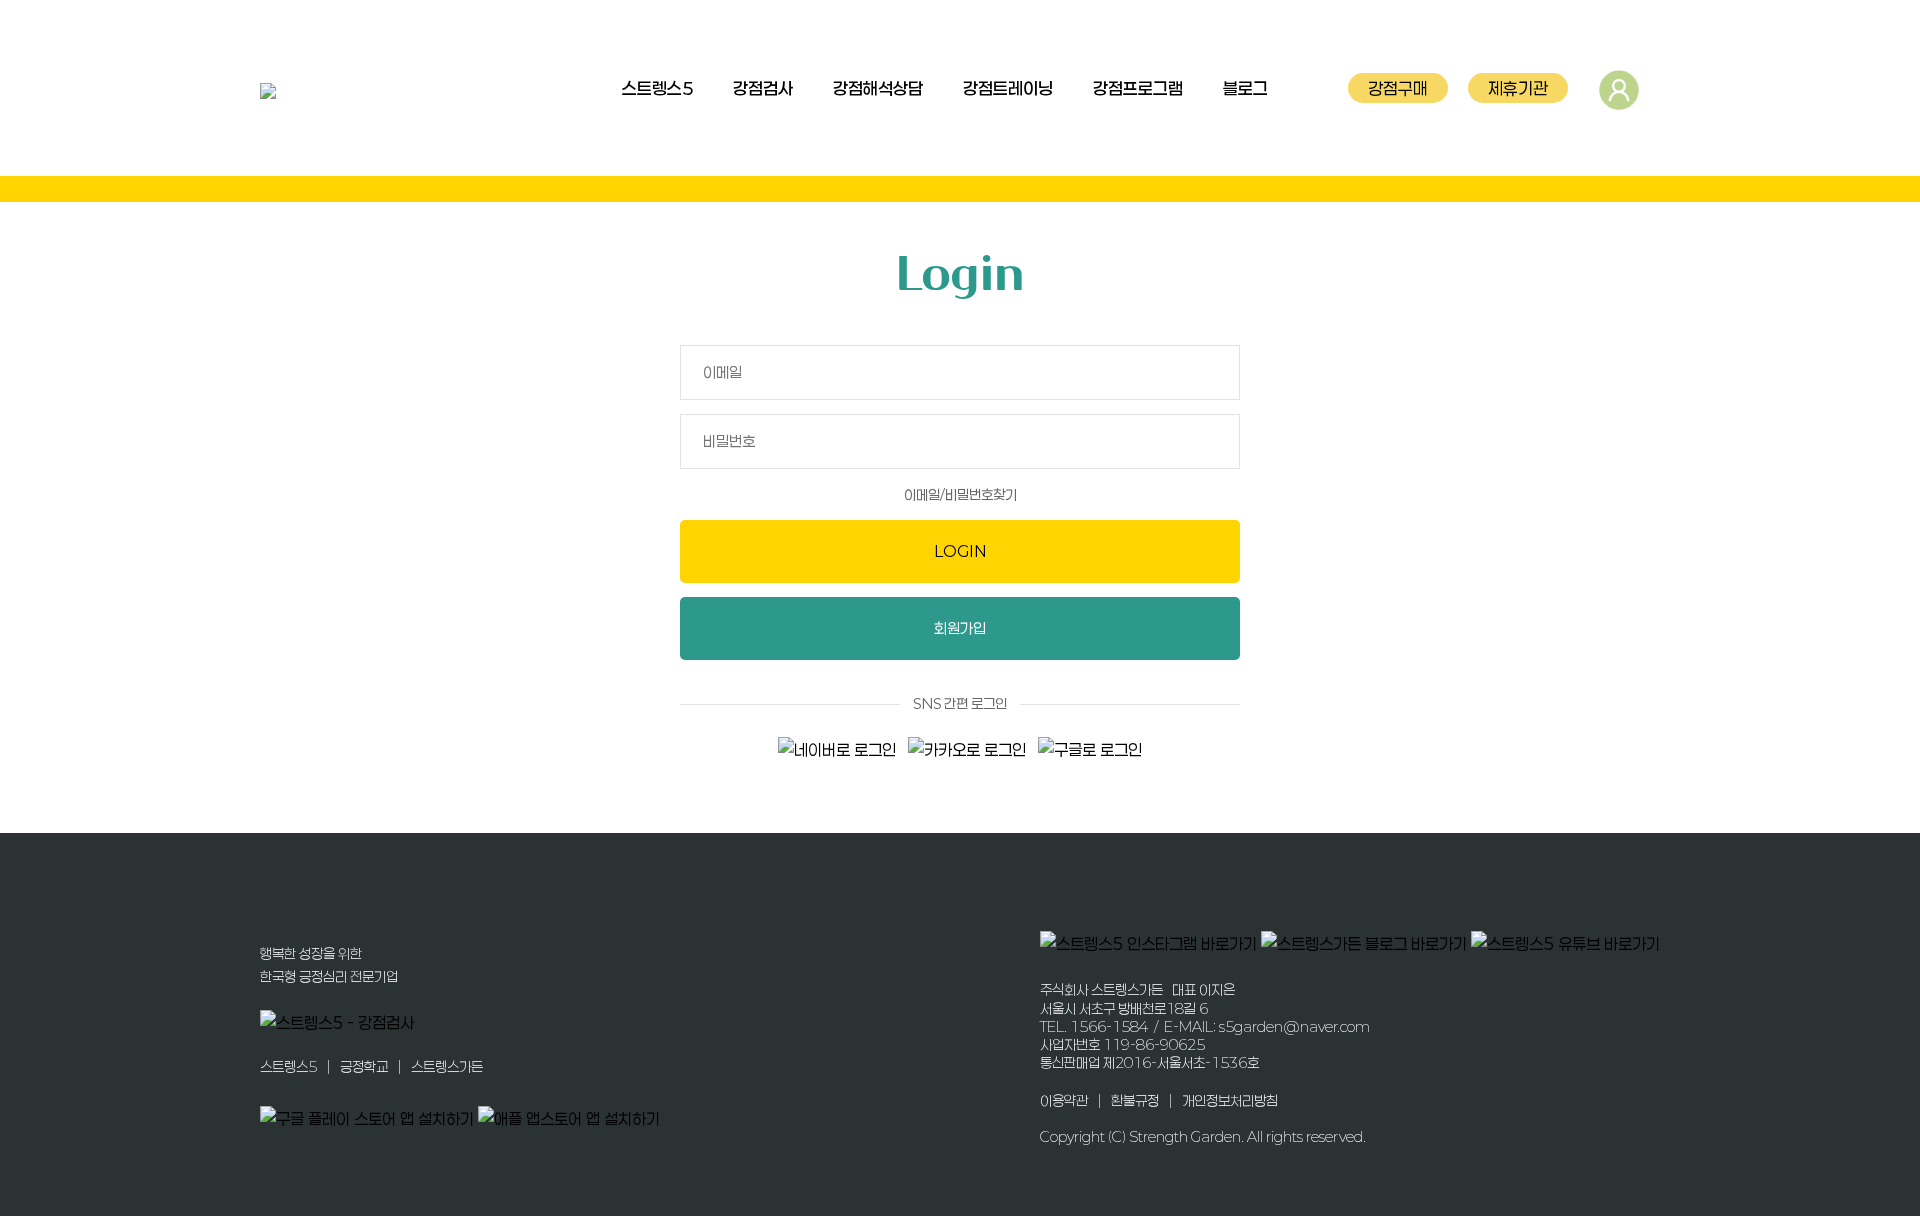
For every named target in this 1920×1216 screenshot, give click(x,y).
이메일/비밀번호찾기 (960, 493)
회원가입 (960, 628)
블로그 (1245, 88)
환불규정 (1135, 1099)
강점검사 (763, 88)
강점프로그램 (1138, 88)
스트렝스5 (657, 88)
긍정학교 (364, 1066)
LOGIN (960, 551)
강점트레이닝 (1008, 88)
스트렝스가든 (447, 1066)
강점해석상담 (878, 88)
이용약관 (1064, 1099)
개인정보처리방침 (1230, 1099)
